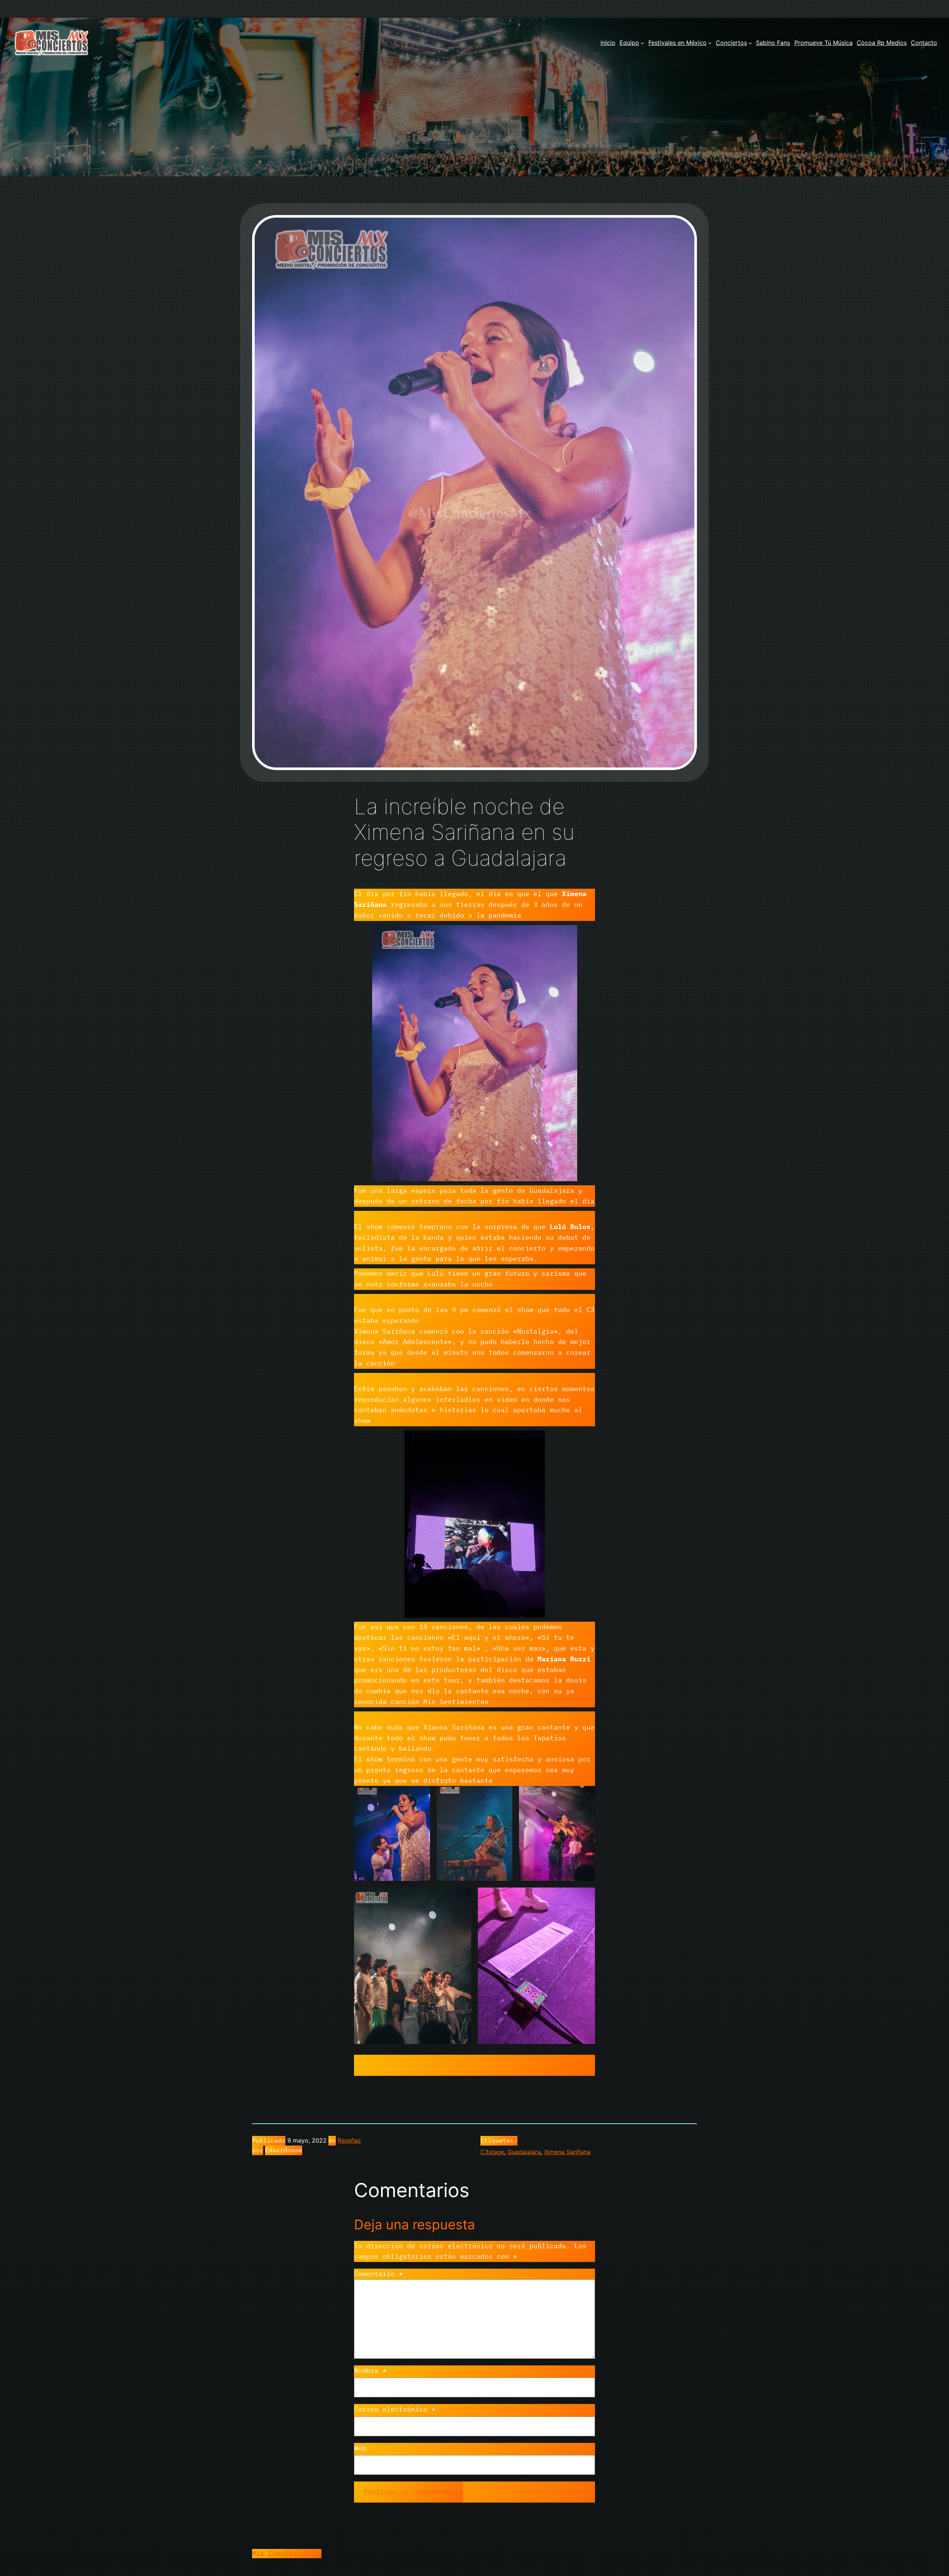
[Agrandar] (568, 935)
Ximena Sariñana (567, 2152)
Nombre (370, 2370)
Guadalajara (524, 2152)
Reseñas (349, 2140)
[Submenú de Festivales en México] (710, 43)
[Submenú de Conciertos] (750, 43)
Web (360, 2448)
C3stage (492, 2152)
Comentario (378, 2274)
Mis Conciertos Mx (287, 2554)
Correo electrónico (395, 2409)
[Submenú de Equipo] (642, 43)
